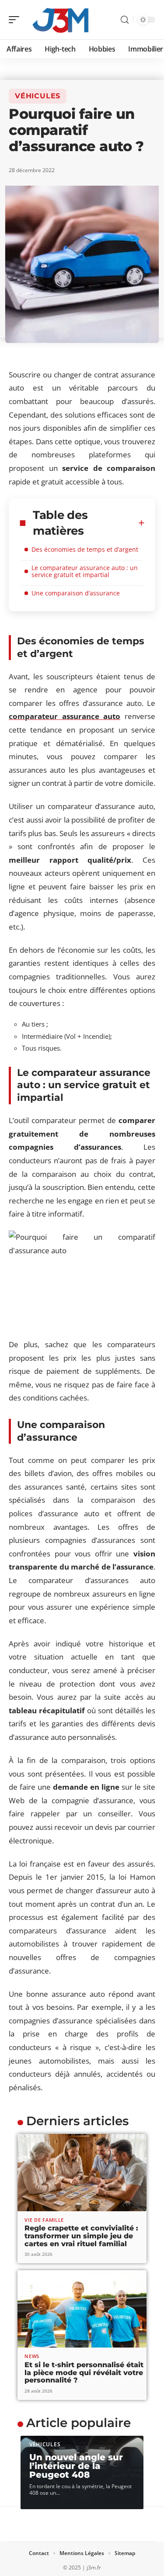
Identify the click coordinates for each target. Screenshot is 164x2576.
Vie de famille (44, 2220)
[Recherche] (125, 20)
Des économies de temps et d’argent (85, 549)
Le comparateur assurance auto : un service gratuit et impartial (85, 571)
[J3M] (63, 20)
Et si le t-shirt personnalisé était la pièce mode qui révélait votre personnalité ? (84, 2372)
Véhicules (38, 96)
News (32, 2356)
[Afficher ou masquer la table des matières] (141, 523)
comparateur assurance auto (65, 716)
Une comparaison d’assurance (76, 593)
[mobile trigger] (16, 20)
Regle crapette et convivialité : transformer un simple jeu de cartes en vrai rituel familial (81, 2236)
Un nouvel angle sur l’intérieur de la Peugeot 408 (76, 2466)
